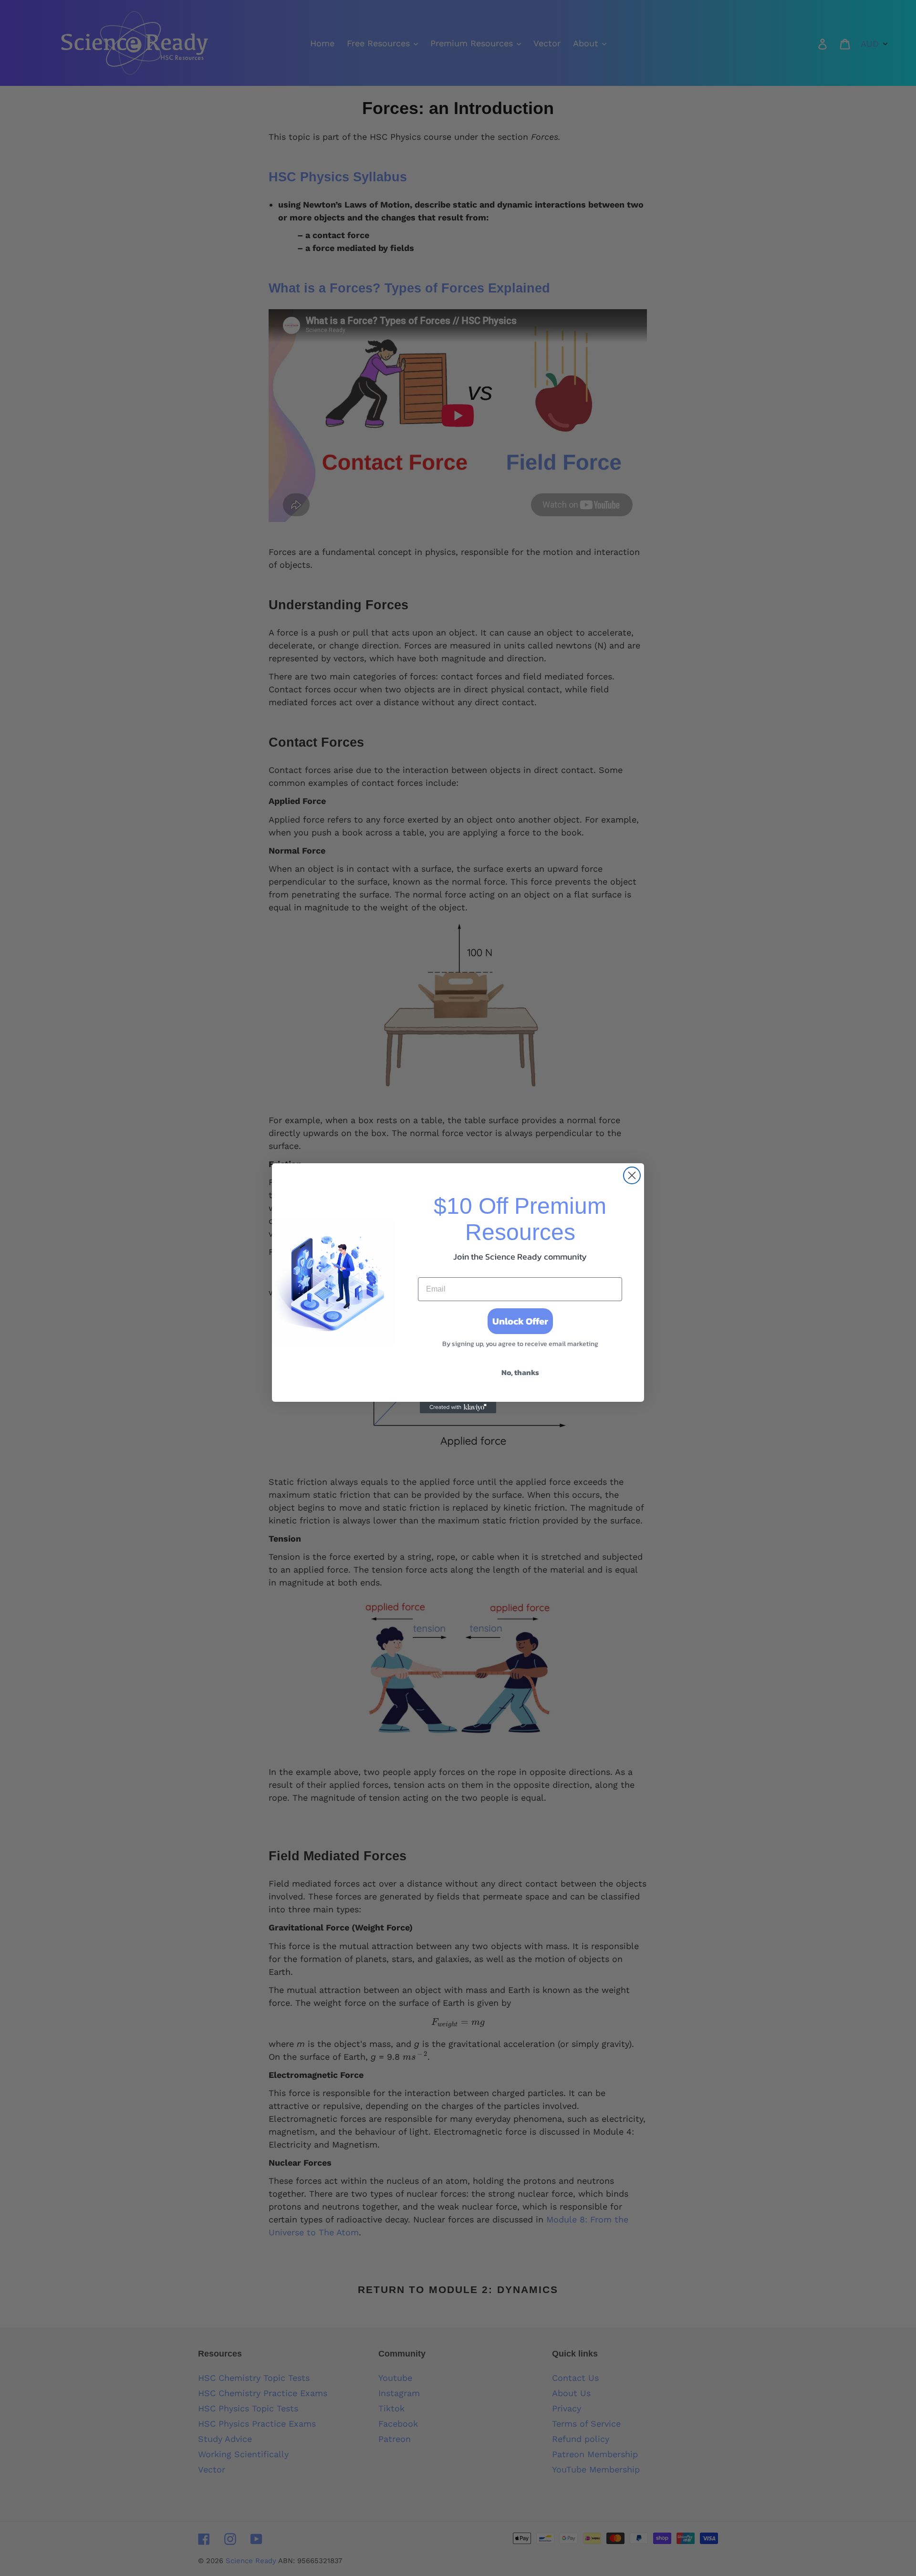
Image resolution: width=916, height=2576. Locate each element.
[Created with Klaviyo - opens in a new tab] (458, 1408)
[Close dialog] (632, 1175)
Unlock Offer (520, 1321)
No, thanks (520, 1372)
